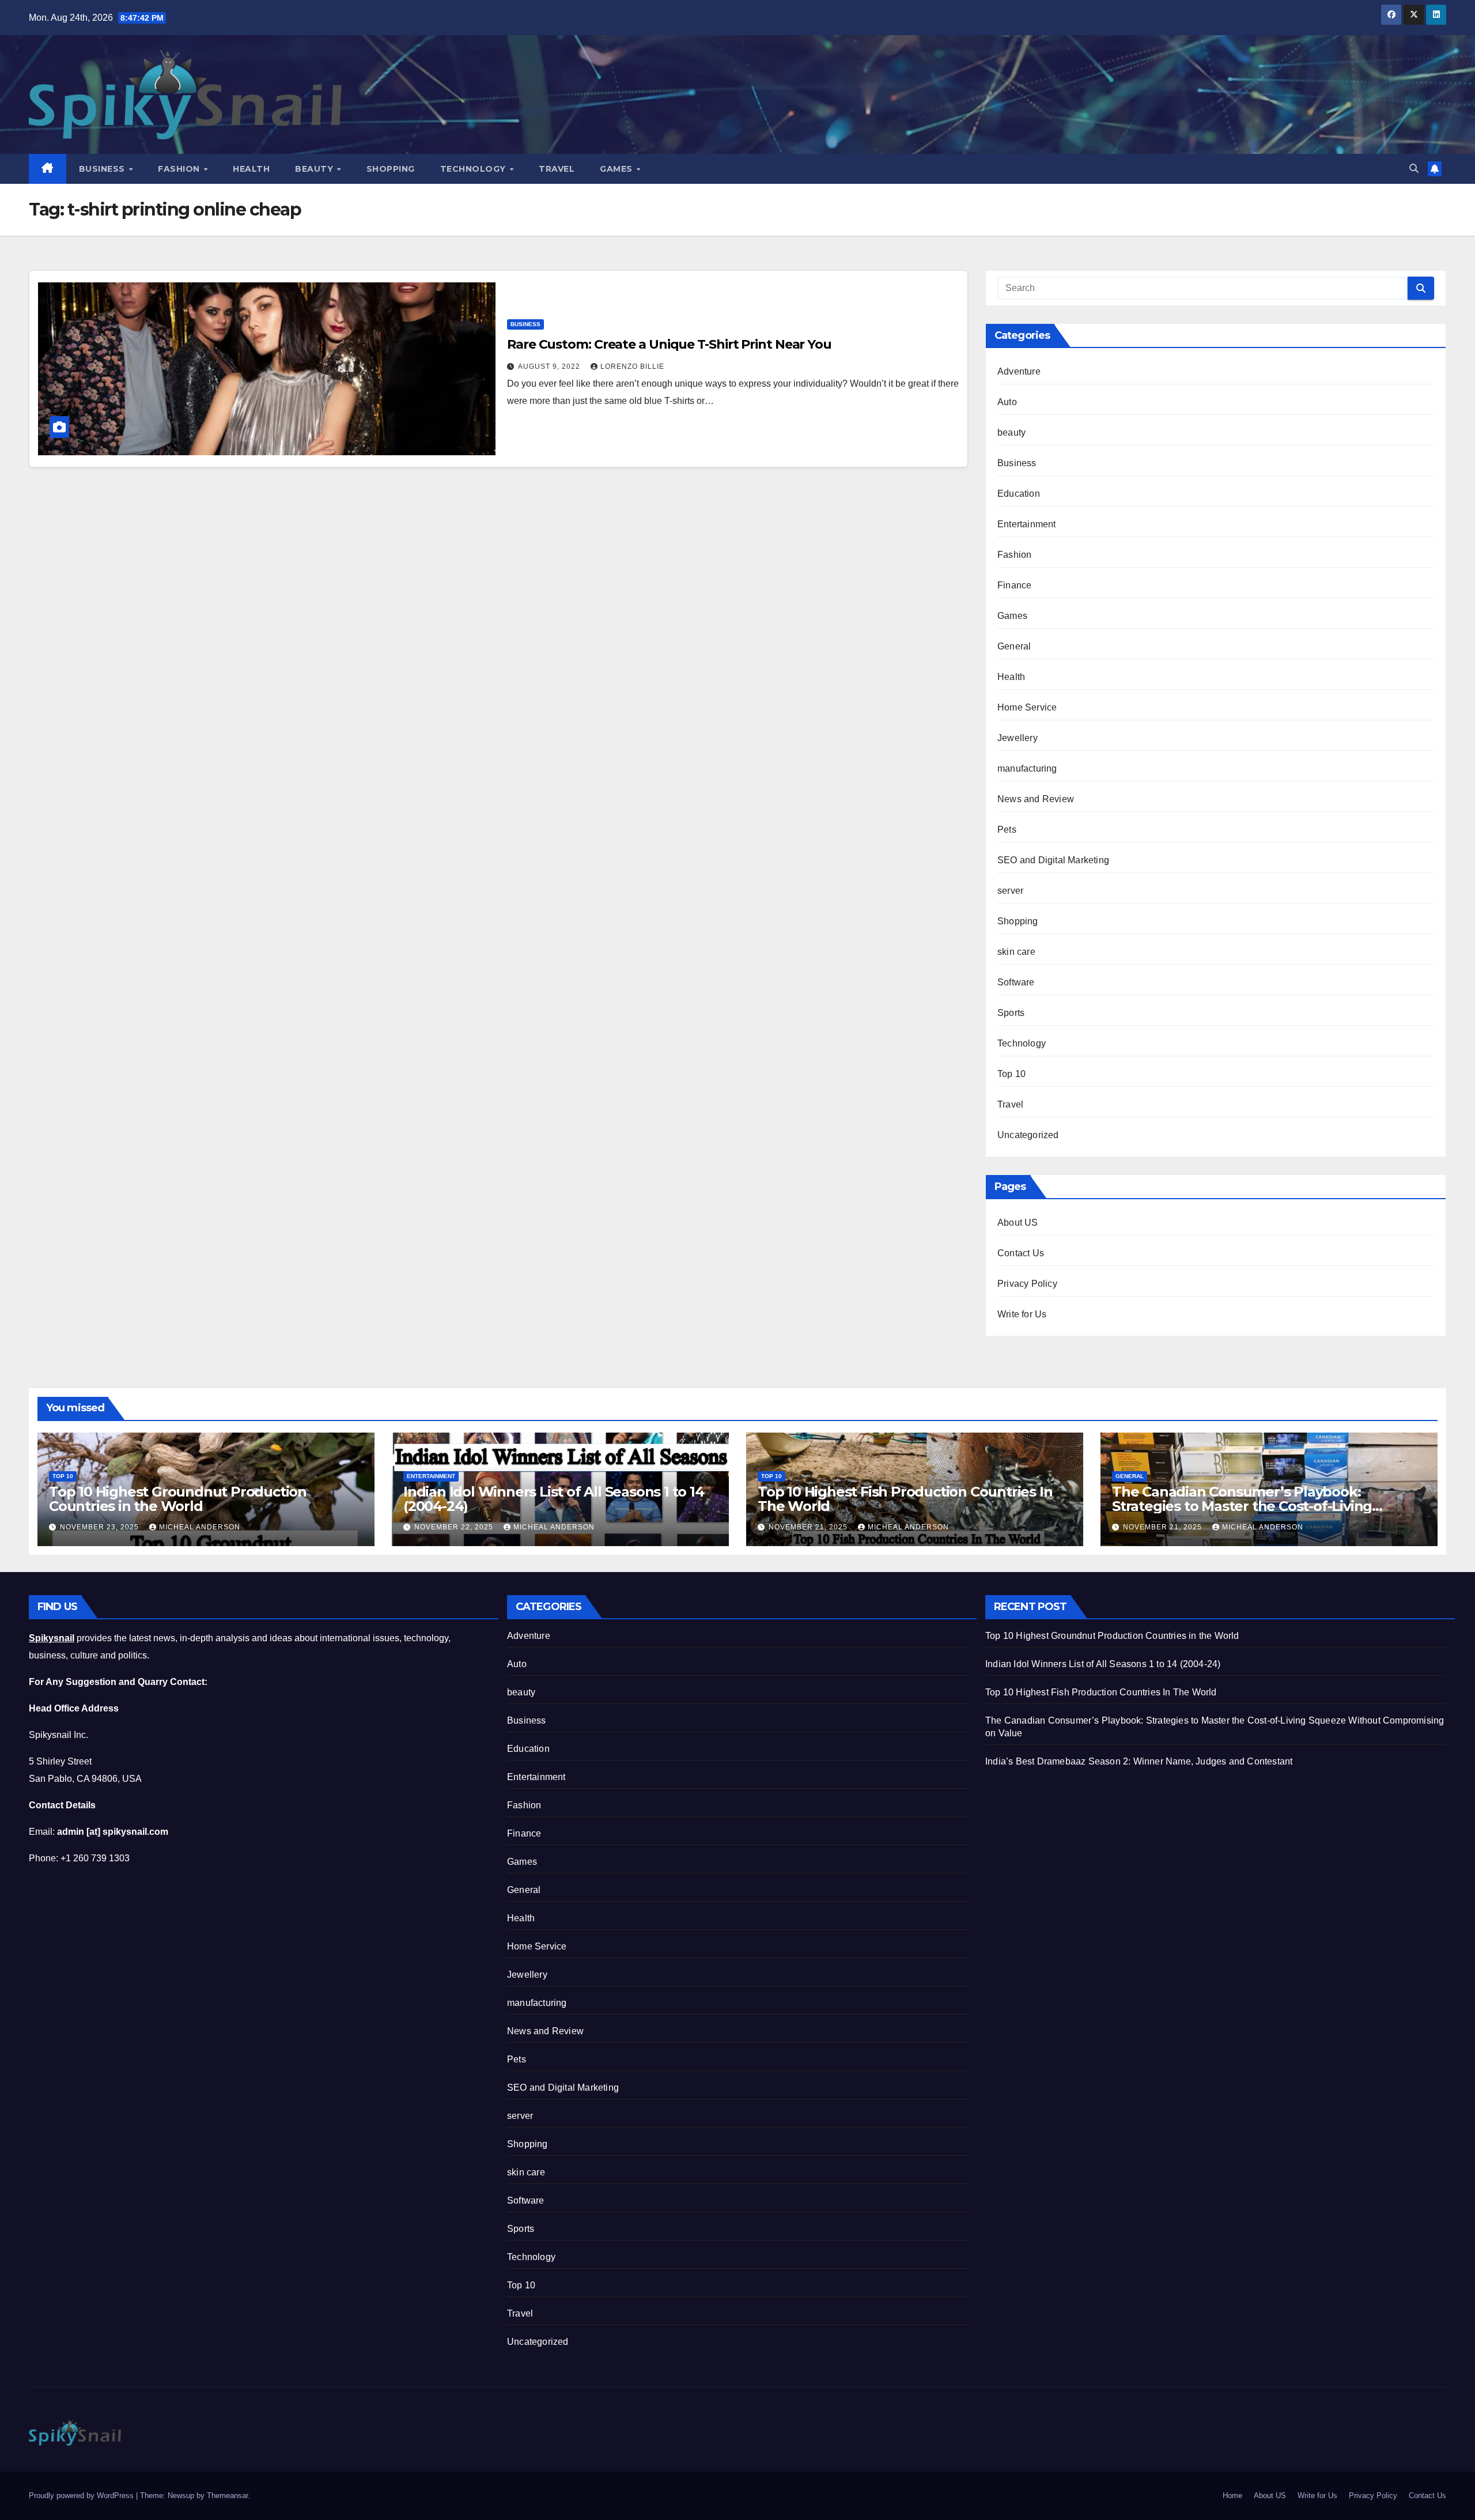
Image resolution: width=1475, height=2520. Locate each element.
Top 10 (1011, 1074)
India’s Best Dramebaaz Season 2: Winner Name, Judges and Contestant (1139, 1761)
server (1010, 891)
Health (251, 169)
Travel (557, 169)
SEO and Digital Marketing (1053, 860)
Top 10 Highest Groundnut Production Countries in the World (178, 1499)
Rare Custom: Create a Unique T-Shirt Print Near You (669, 344)
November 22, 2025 (455, 1527)
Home (1232, 2496)
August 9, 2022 (550, 367)
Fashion (180, 169)
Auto (1007, 402)
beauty (1011, 432)
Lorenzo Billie (632, 367)
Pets (1007, 830)
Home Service (1027, 707)
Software (1016, 982)
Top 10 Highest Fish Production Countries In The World (905, 1499)
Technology (474, 169)
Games (617, 169)
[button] (1414, 169)
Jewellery (1018, 738)
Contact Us (1021, 1253)
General (1014, 646)
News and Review (1036, 799)
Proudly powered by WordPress (82, 2496)
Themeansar (227, 2496)
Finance (1014, 585)
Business (103, 169)
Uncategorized (1028, 1135)
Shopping (391, 169)
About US (1018, 1223)
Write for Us (1022, 1314)
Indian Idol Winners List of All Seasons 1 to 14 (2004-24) (554, 1499)
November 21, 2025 (809, 1527)
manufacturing (1027, 768)
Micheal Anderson (200, 1527)
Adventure (1019, 371)
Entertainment (1027, 524)
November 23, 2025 (101, 1527)
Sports (1011, 1013)
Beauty (315, 169)
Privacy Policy (1027, 1284)
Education (1019, 494)
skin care (1016, 952)
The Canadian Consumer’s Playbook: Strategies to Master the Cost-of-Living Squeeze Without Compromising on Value (1255, 1506)
